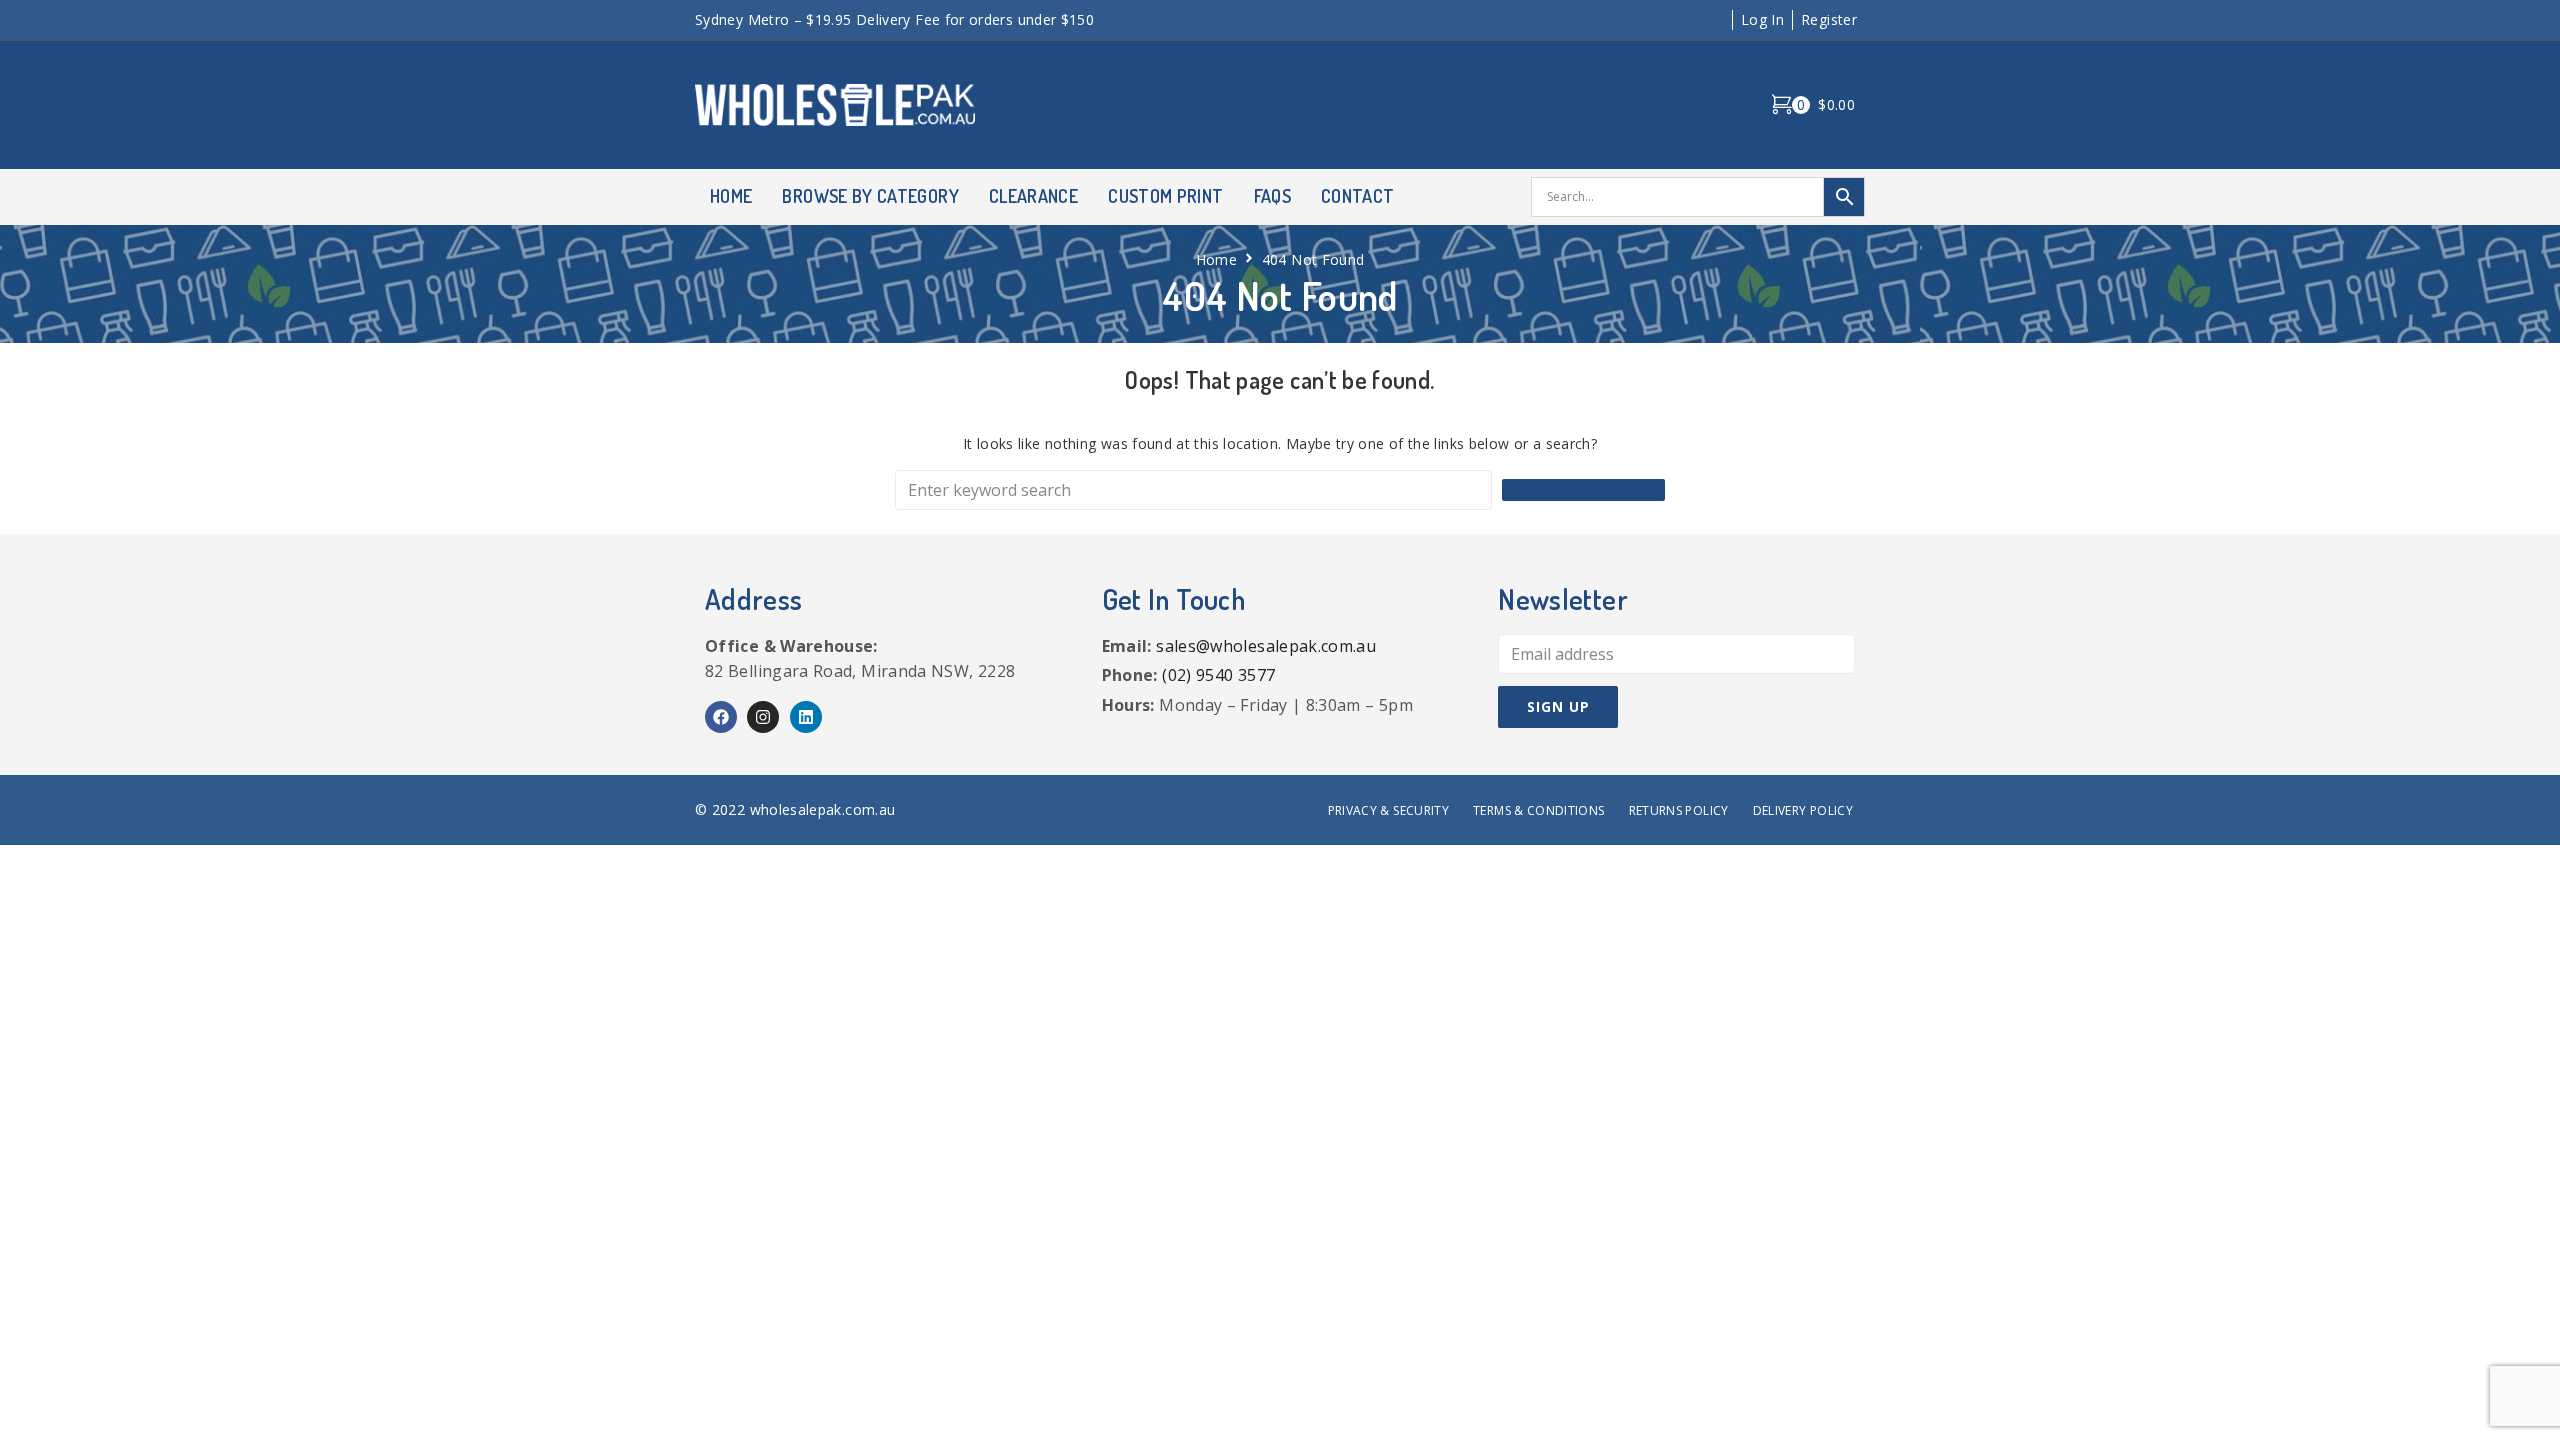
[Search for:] (1193, 490)
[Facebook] (721, 717)
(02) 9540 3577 (1218, 675)
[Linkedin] (806, 717)
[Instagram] (763, 717)
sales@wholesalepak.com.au (1266, 646)
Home (1216, 259)
